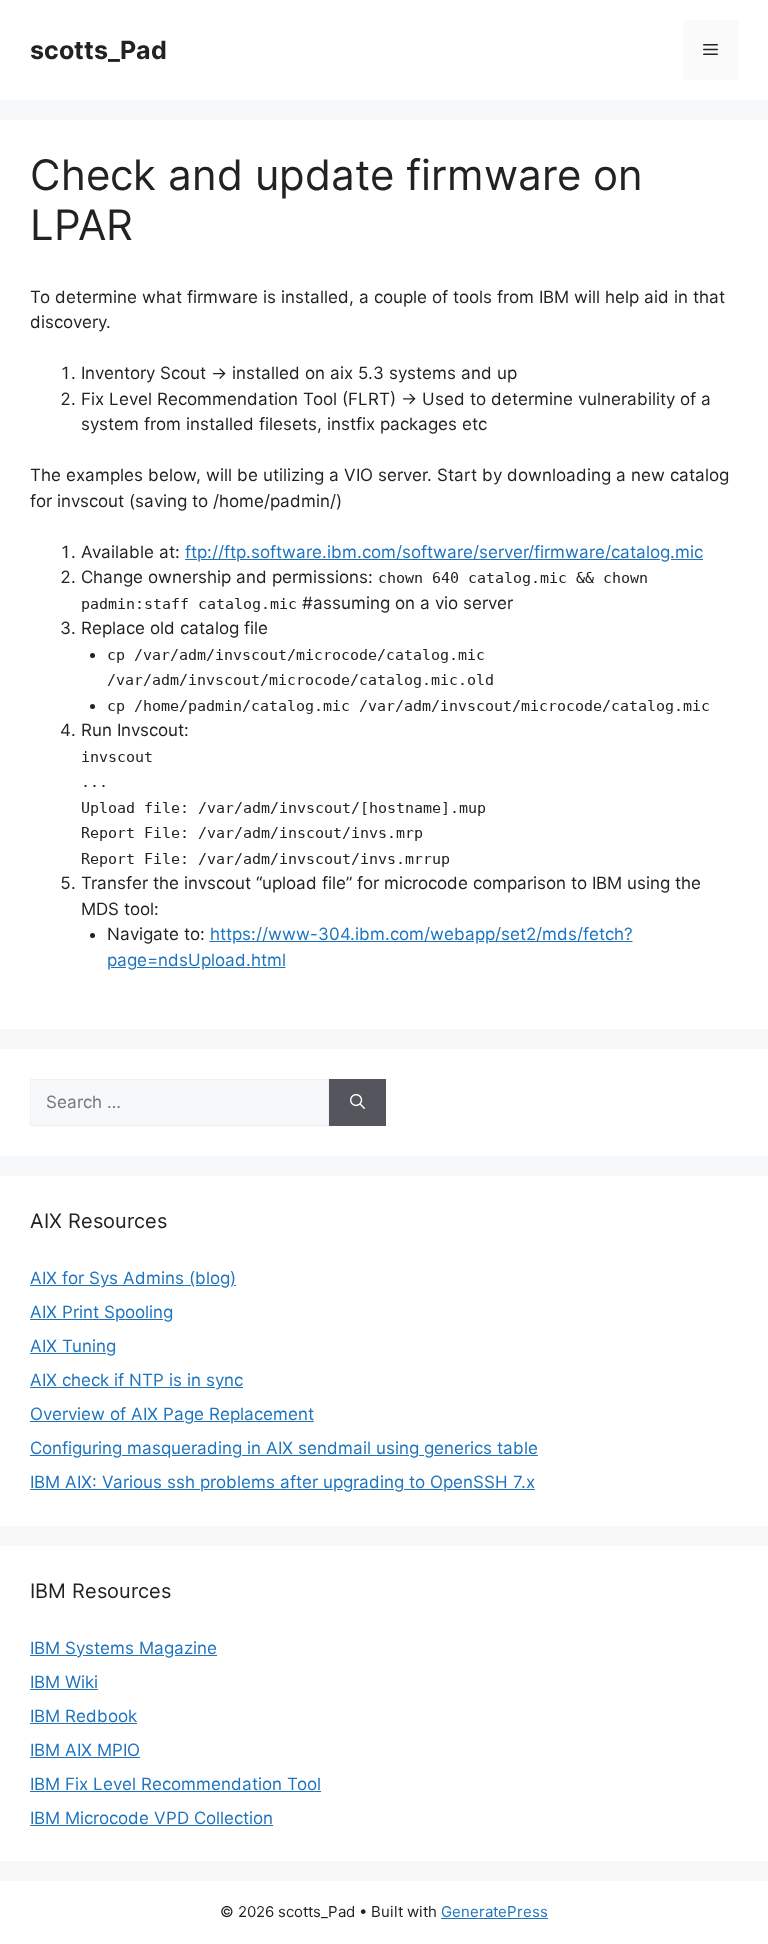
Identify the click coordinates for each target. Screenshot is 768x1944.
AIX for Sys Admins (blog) (133, 1278)
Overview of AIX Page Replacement (172, 1414)
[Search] (357, 1103)
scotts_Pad (98, 50)
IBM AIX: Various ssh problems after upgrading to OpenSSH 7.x (282, 1482)
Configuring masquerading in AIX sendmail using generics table (284, 1448)
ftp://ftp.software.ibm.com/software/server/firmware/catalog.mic (444, 552)
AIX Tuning (73, 1346)
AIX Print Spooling (101, 1312)
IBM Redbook (83, 1716)
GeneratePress (494, 1911)
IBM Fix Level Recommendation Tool (175, 1784)
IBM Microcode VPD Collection (151, 1818)
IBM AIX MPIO (85, 1750)
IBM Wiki (64, 1682)
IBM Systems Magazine (123, 1648)
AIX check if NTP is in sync (136, 1380)
